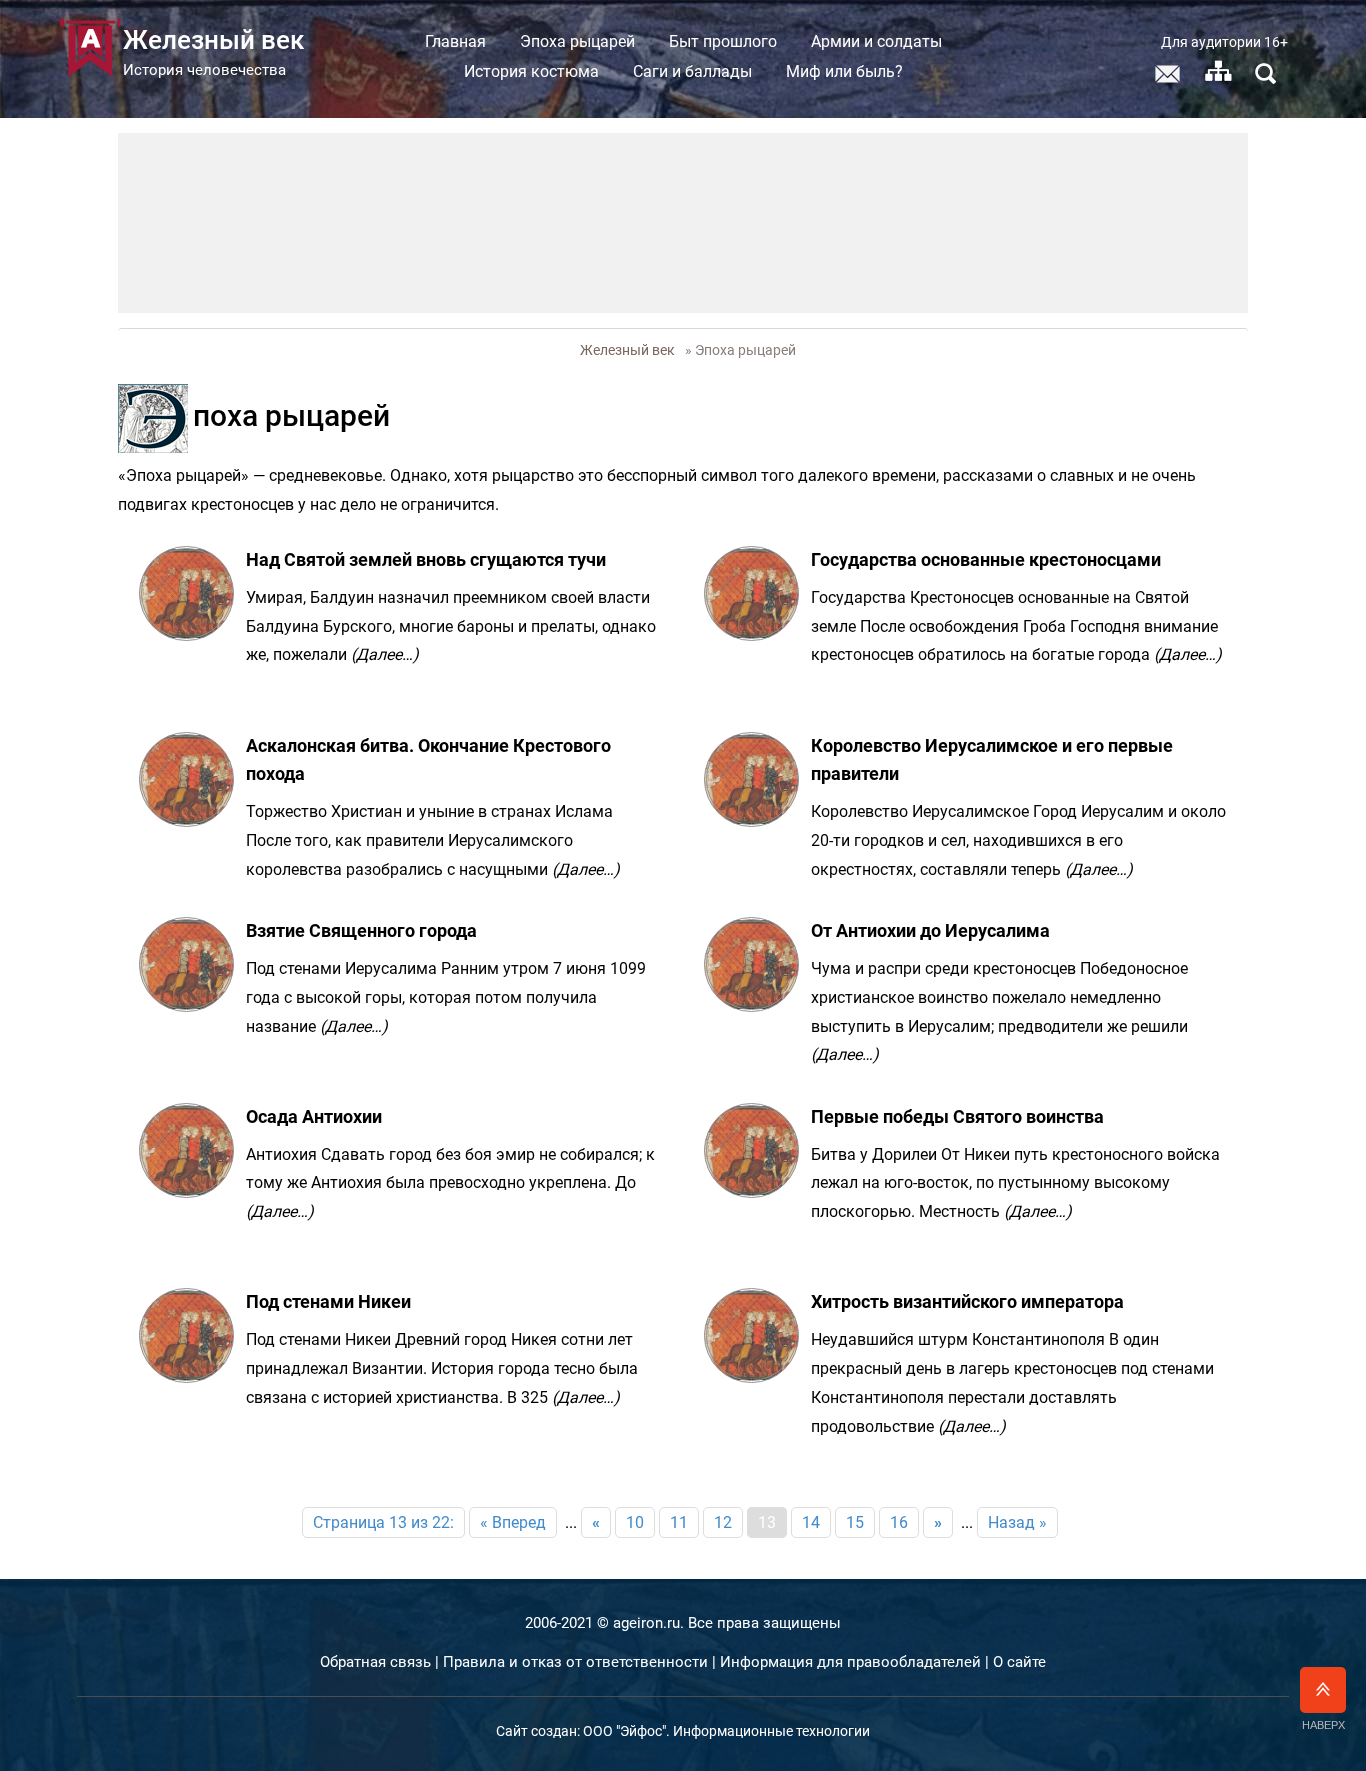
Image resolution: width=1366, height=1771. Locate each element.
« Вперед (513, 1522)
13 (767, 1522)
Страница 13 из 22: (383, 1522)
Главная (455, 41)
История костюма (531, 71)
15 (855, 1522)
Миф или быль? (844, 71)
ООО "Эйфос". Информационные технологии (726, 1731)
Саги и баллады (692, 71)
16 (899, 1522)
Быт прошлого (723, 41)
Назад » (1017, 1522)
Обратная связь (375, 1662)
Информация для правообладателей (850, 1662)
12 (723, 1522)
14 (811, 1522)
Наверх (1323, 1725)
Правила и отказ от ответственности (575, 1662)
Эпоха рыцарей (577, 41)
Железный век (627, 350)
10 (635, 1522)
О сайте (1019, 1662)
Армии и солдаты (876, 41)
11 (679, 1522)
